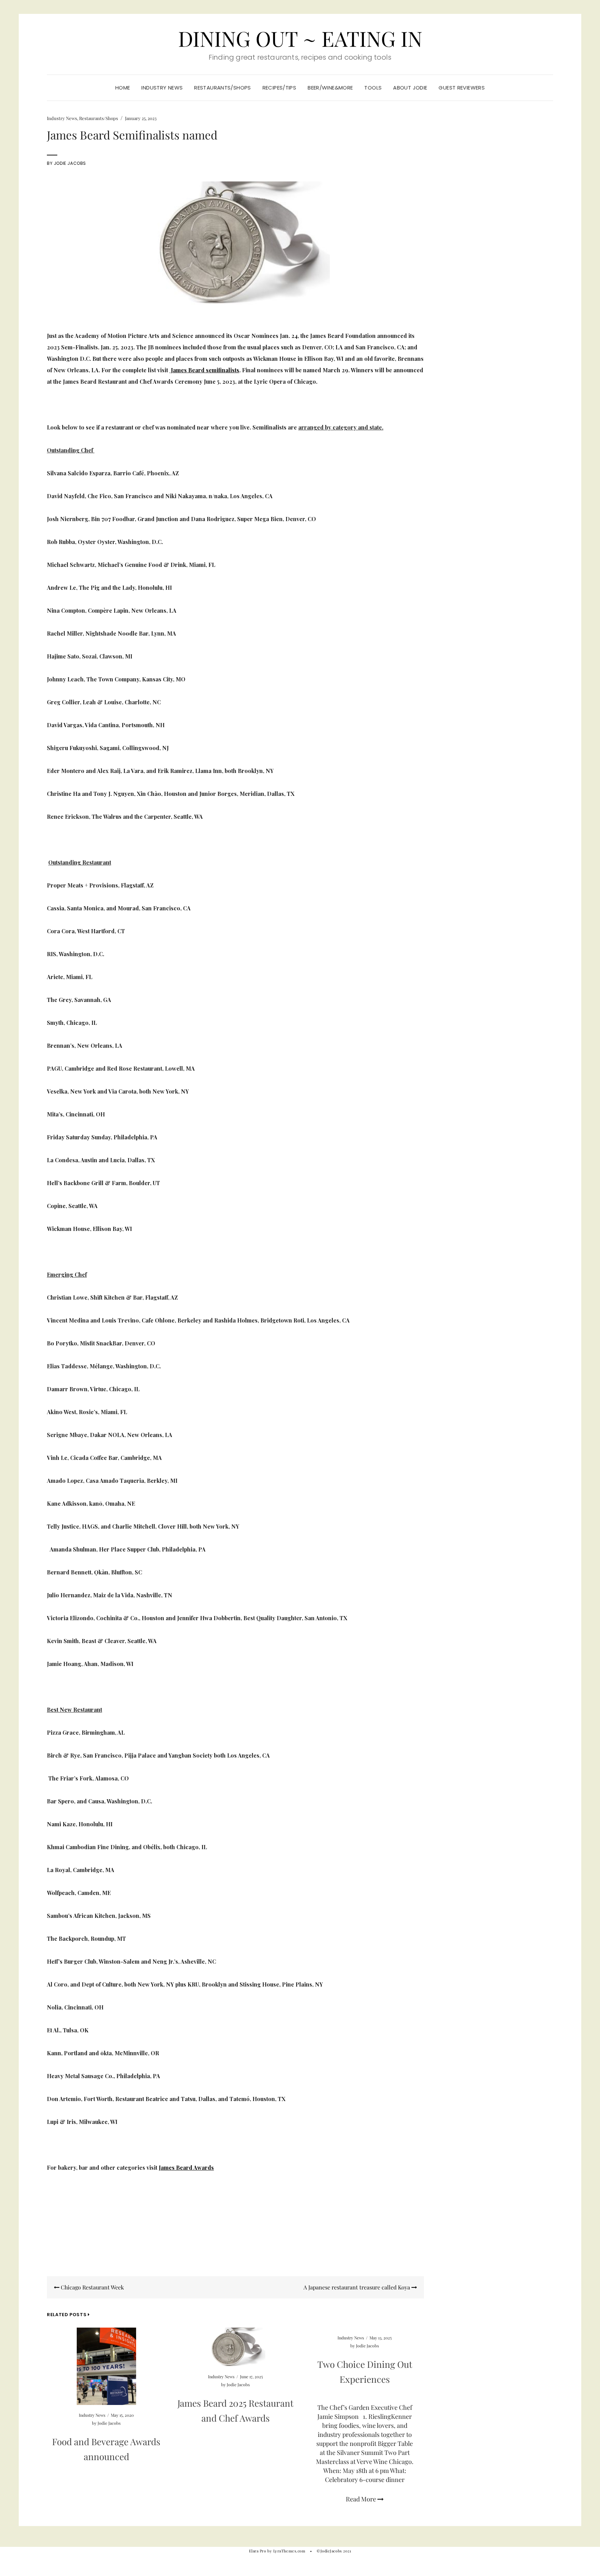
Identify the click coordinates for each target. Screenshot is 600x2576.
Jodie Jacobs (70, 163)
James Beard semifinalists (204, 370)
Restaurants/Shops (222, 88)
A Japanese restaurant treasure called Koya (357, 2287)
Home (123, 88)
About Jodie (410, 88)
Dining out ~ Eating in (300, 38)
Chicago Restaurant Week (92, 2287)
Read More (362, 2499)
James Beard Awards (186, 2167)
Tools (373, 88)
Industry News (162, 88)
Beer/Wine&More (330, 88)
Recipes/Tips (280, 88)
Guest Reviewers (462, 88)
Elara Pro (258, 2551)
